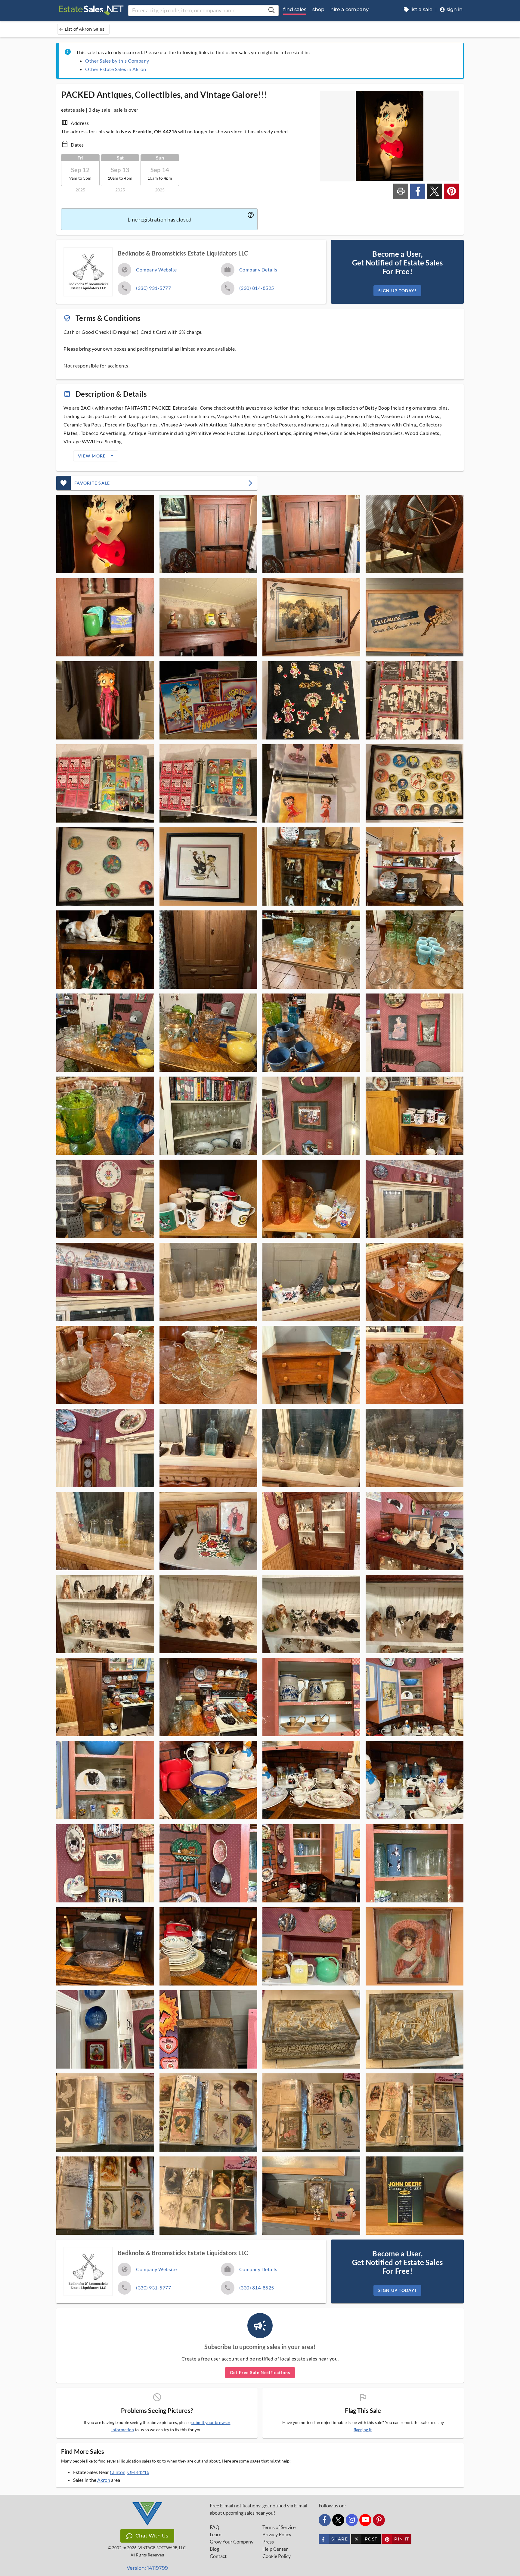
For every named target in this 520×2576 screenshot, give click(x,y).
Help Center (275, 2549)
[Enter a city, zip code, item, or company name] (271, 11)
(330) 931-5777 (153, 288)
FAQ (215, 2527)
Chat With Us (152, 2536)
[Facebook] (325, 2520)
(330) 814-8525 (257, 288)
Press (268, 2542)
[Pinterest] (379, 2520)
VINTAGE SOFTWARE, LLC (162, 2548)
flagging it (363, 2430)
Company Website (156, 270)
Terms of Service (279, 2527)
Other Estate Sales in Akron (116, 69)
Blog (214, 2549)
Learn (216, 2534)
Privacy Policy (277, 2534)
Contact (218, 2556)
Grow (232, 2542)
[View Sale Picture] (105, 534)
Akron (104, 2480)
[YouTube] (365, 2520)
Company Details (258, 270)
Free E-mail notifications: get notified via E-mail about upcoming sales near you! (258, 2509)
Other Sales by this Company (117, 61)
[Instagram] (352, 2520)
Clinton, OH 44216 (130, 2472)
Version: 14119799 (147, 2568)
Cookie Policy (277, 2556)
